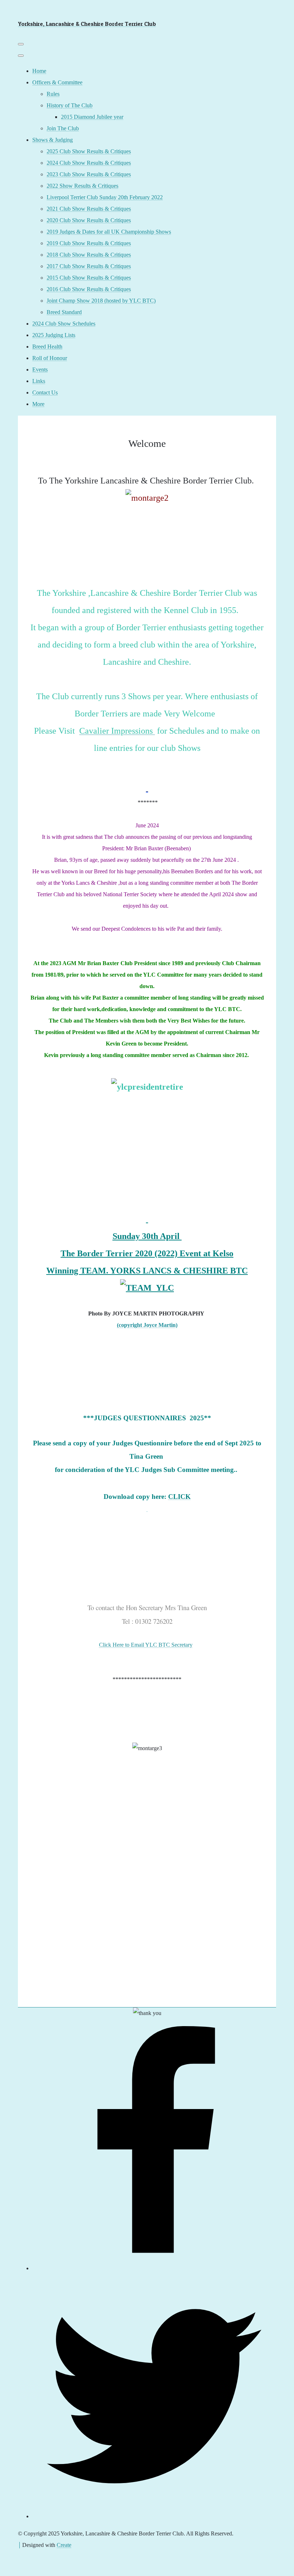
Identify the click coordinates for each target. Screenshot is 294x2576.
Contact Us (45, 392)
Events (40, 370)
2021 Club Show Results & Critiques (89, 209)
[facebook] (154, 2268)
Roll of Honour (50, 358)
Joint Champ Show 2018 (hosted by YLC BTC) (101, 301)
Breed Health (47, 347)
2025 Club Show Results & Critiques (89, 151)
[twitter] (154, 2516)
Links (39, 381)
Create (64, 2545)
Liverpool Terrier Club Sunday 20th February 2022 (105, 197)
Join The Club (63, 128)
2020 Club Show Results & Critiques (89, 220)
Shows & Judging (53, 140)
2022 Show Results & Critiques (82, 186)
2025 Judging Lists (54, 335)
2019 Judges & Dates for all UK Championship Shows (109, 232)
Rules (53, 94)
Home (39, 71)
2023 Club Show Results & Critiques (89, 174)
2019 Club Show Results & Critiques (89, 243)
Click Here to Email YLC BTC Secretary (146, 1645)
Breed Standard (64, 312)
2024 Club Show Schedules (64, 324)
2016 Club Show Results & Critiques (89, 289)
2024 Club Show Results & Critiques (89, 163)
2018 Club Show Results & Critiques (89, 255)
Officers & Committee (57, 82)
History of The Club (70, 105)
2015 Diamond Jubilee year (92, 117)
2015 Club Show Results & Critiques (89, 278)
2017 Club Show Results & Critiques (89, 266)
